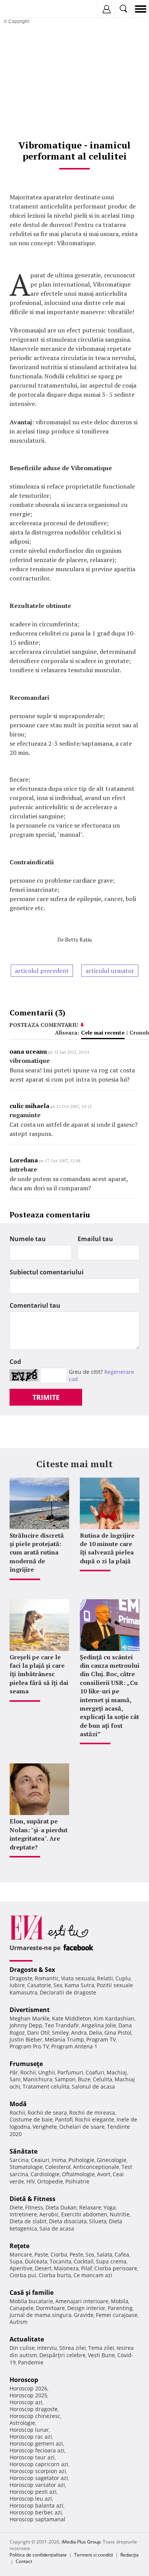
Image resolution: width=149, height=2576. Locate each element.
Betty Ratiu (78, 939)
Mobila (120, 2301)
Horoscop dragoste (34, 2409)
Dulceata (36, 2261)
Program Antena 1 (74, 2046)
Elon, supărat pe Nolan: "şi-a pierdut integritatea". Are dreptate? (39, 1834)
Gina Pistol (118, 2033)
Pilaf (87, 2268)
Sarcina (19, 2160)
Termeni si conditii (94, 2555)
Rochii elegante (95, 2119)
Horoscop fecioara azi (37, 2450)
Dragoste (21, 1978)
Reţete (19, 2246)
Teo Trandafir (62, 2025)
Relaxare (90, 2207)
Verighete (45, 2127)
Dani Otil (38, 2033)
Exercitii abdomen (84, 2214)
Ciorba (59, 2254)
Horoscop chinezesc (35, 2416)
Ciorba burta (55, 2275)
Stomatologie (26, 2167)
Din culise (22, 2348)
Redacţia (130, 2555)
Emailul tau (95, 1239)
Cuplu (123, 1978)
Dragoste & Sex (32, 1970)
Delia (96, 2033)
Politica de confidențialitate (38, 2555)
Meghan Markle (30, 2018)
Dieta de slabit (28, 2221)
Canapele (22, 2308)
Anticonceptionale (96, 2167)
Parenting (120, 2308)
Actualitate (27, 2339)
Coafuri (95, 2072)
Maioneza (66, 2268)
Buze (84, 2079)
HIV (31, 2181)
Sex (58, 1985)
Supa (16, 2261)
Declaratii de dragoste (68, 1992)
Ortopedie (50, 2181)
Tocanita (61, 2261)
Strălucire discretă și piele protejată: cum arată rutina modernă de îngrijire (37, 1553)
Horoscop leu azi (31, 2499)
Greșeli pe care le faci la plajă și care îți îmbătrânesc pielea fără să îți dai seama (39, 1674)
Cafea (122, 2254)
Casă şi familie (32, 2292)
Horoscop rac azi (31, 2437)
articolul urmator (110, 971)
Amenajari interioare (82, 2301)
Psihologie (81, 2160)
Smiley (60, 2033)
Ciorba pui (23, 2275)
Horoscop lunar (29, 2430)
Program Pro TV (29, 2046)
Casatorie (39, 1985)
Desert (43, 2268)
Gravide (84, 2315)
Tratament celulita (46, 2086)
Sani (15, 2079)
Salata (104, 2254)
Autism (19, 2322)
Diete (16, 2207)
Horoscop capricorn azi (39, 2464)
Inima (59, 2160)
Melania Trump (64, 2039)
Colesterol (58, 2167)
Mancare (21, 2254)
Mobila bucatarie (31, 2301)
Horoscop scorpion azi (38, 2471)
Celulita (103, 2079)
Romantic (47, 1978)
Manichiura (38, 2079)
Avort (104, 2174)
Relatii (105, 1978)
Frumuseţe (26, 2064)
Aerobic (49, 2214)
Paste (41, 2254)
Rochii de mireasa (92, 2112)
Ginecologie (112, 2160)
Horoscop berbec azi (36, 2512)
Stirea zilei (73, 2348)
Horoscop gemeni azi (36, 2443)
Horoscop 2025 (28, 2395)
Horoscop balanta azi (36, 2505)
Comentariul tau (35, 1305)
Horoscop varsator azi (37, 2485)
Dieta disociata (68, 2221)
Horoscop (24, 2380)
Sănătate (23, 2151)
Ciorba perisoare (116, 2268)
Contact (24, 2561)
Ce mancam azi (93, 2275)
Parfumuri (70, 2072)
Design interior (86, 2308)
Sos (90, 2254)
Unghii (47, 2072)
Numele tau (28, 1239)
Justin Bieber (26, 2039)
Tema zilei (101, 2348)
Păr (14, 2072)
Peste (76, 2254)
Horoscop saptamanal (37, 2519)
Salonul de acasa (93, 2086)
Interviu (47, 2348)
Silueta (98, 2221)
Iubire (17, 1985)
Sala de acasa (57, 2228)
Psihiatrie (77, 2181)
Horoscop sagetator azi (39, 2478)
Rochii (28, 2072)
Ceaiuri (40, 2160)
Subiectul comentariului (47, 1272)
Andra (79, 2033)
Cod (15, 1362)
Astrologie (22, 2423)
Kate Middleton (72, 2018)
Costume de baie (31, 2119)
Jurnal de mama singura (40, 2315)
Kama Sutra (79, 1985)
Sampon (65, 2079)
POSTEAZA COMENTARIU (44, 1025)
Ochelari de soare (82, 2127)
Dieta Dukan (61, 2207)
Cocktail (84, 2261)
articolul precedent (42, 971)
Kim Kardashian (114, 2018)
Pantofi (64, 2119)
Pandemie (31, 2362)
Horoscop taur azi (32, 2457)
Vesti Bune (101, 2355)
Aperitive (21, 2268)
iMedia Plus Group (81, 2542)
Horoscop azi (26, 2402)
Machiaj (117, 2072)
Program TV (101, 2039)
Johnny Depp (26, 2025)
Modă (18, 2104)
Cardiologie (45, 2174)
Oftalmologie (78, 2174)
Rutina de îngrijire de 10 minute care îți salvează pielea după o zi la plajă (107, 1548)
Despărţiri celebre (62, 2355)
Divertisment (30, 2010)
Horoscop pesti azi (33, 2492)
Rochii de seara (47, 2112)
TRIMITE (46, 1397)
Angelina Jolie (99, 2025)
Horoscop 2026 (28, 2388)
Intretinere (23, 2214)
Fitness (34, 2207)
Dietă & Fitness (32, 2199)
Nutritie (120, 2214)
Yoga (110, 2207)
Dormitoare (50, 2308)
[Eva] (24, 9)
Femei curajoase (117, 2315)
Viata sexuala (78, 1978)
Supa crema (111, 2261)
